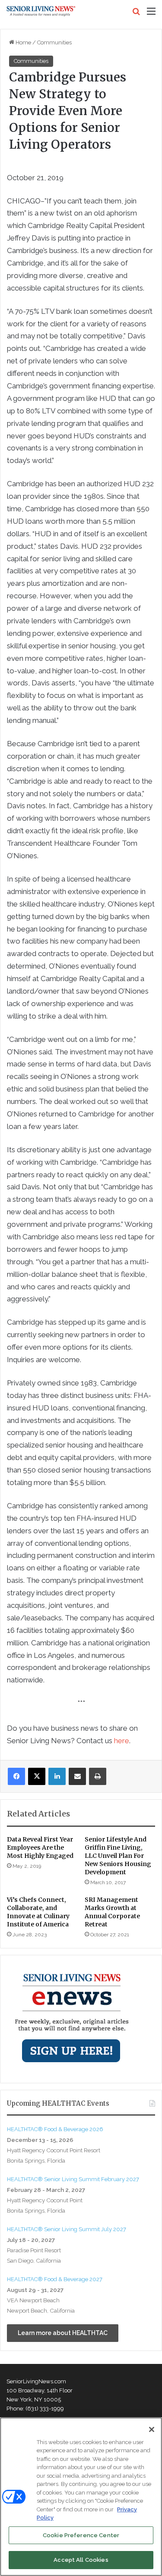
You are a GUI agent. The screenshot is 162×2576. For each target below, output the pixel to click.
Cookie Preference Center (81, 2535)
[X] (37, 1776)
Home (23, 42)
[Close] (152, 2429)
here (122, 1741)
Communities (54, 42)
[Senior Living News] (41, 11)
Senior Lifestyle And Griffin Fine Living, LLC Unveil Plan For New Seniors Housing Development (118, 1856)
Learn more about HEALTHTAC (63, 2333)
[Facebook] (16, 1776)
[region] (81, 2497)
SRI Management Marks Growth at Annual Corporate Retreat (112, 1912)
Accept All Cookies (81, 2560)
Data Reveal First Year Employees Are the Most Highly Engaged (40, 1848)
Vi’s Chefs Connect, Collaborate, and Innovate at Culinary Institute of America (38, 1912)
